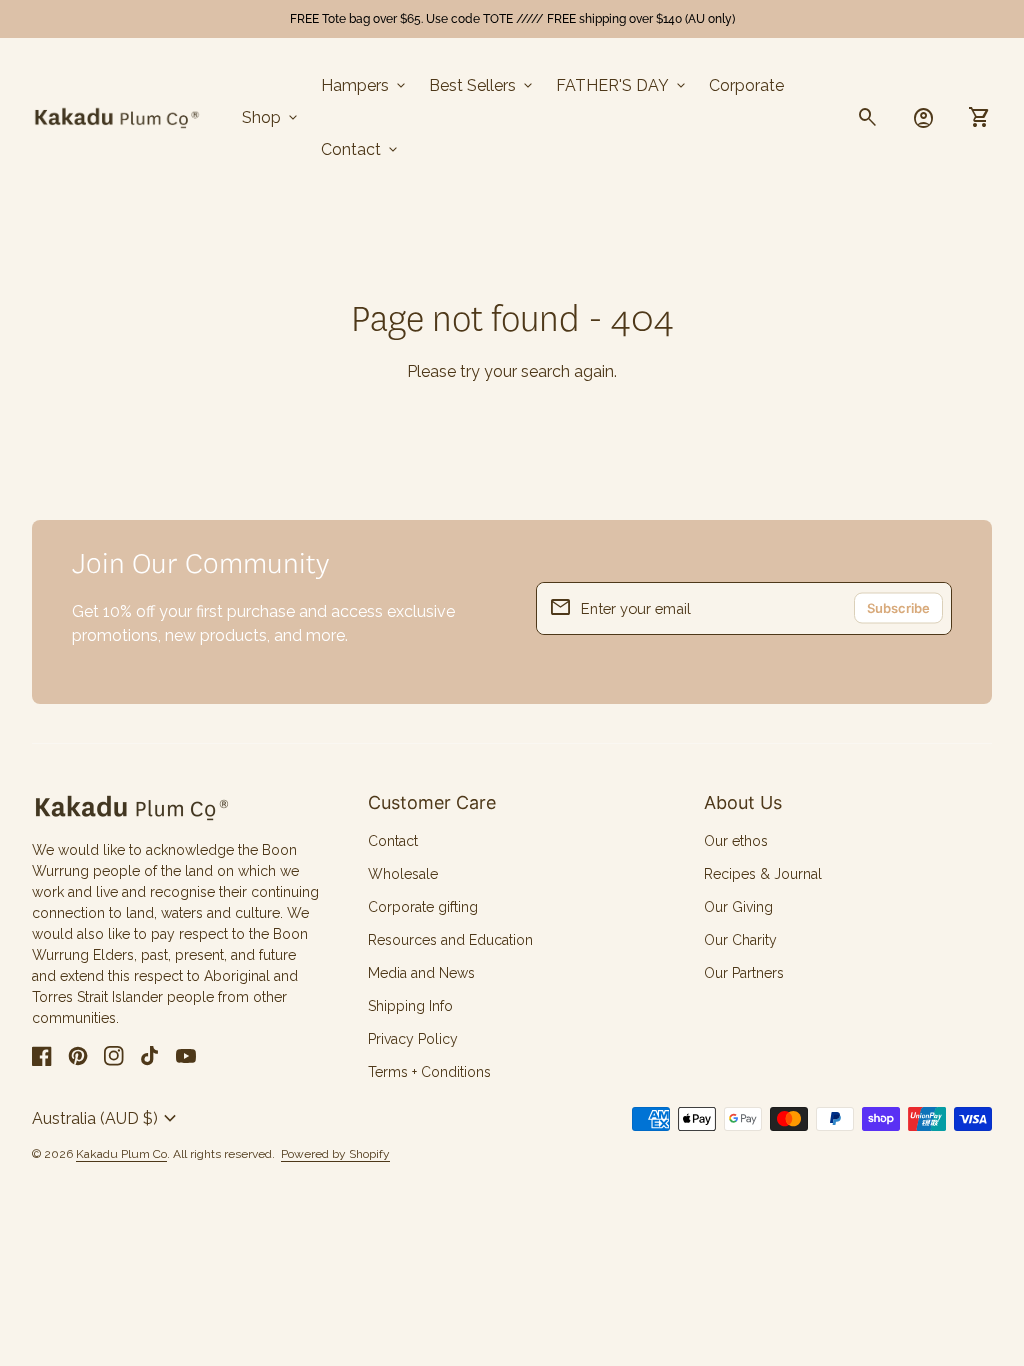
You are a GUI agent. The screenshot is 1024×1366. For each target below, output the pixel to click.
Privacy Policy (413, 1039)
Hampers (365, 86)
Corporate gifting (423, 907)
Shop (271, 118)
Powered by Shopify (335, 1154)
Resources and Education (450, 940)
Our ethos (736, 841)
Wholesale (403, 874)
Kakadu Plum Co (121, 1154)
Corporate (746, 85)
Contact (361, 150)
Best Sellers (482, 86)
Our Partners (744, 973)
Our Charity (740, 940)
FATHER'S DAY (622, 86)
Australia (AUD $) (107, 1119)
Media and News (421, 973)
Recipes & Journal (763, 874)
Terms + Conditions (429, 1072)
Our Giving (738, 907)
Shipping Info (410, 1006)
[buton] (107, 1119)
